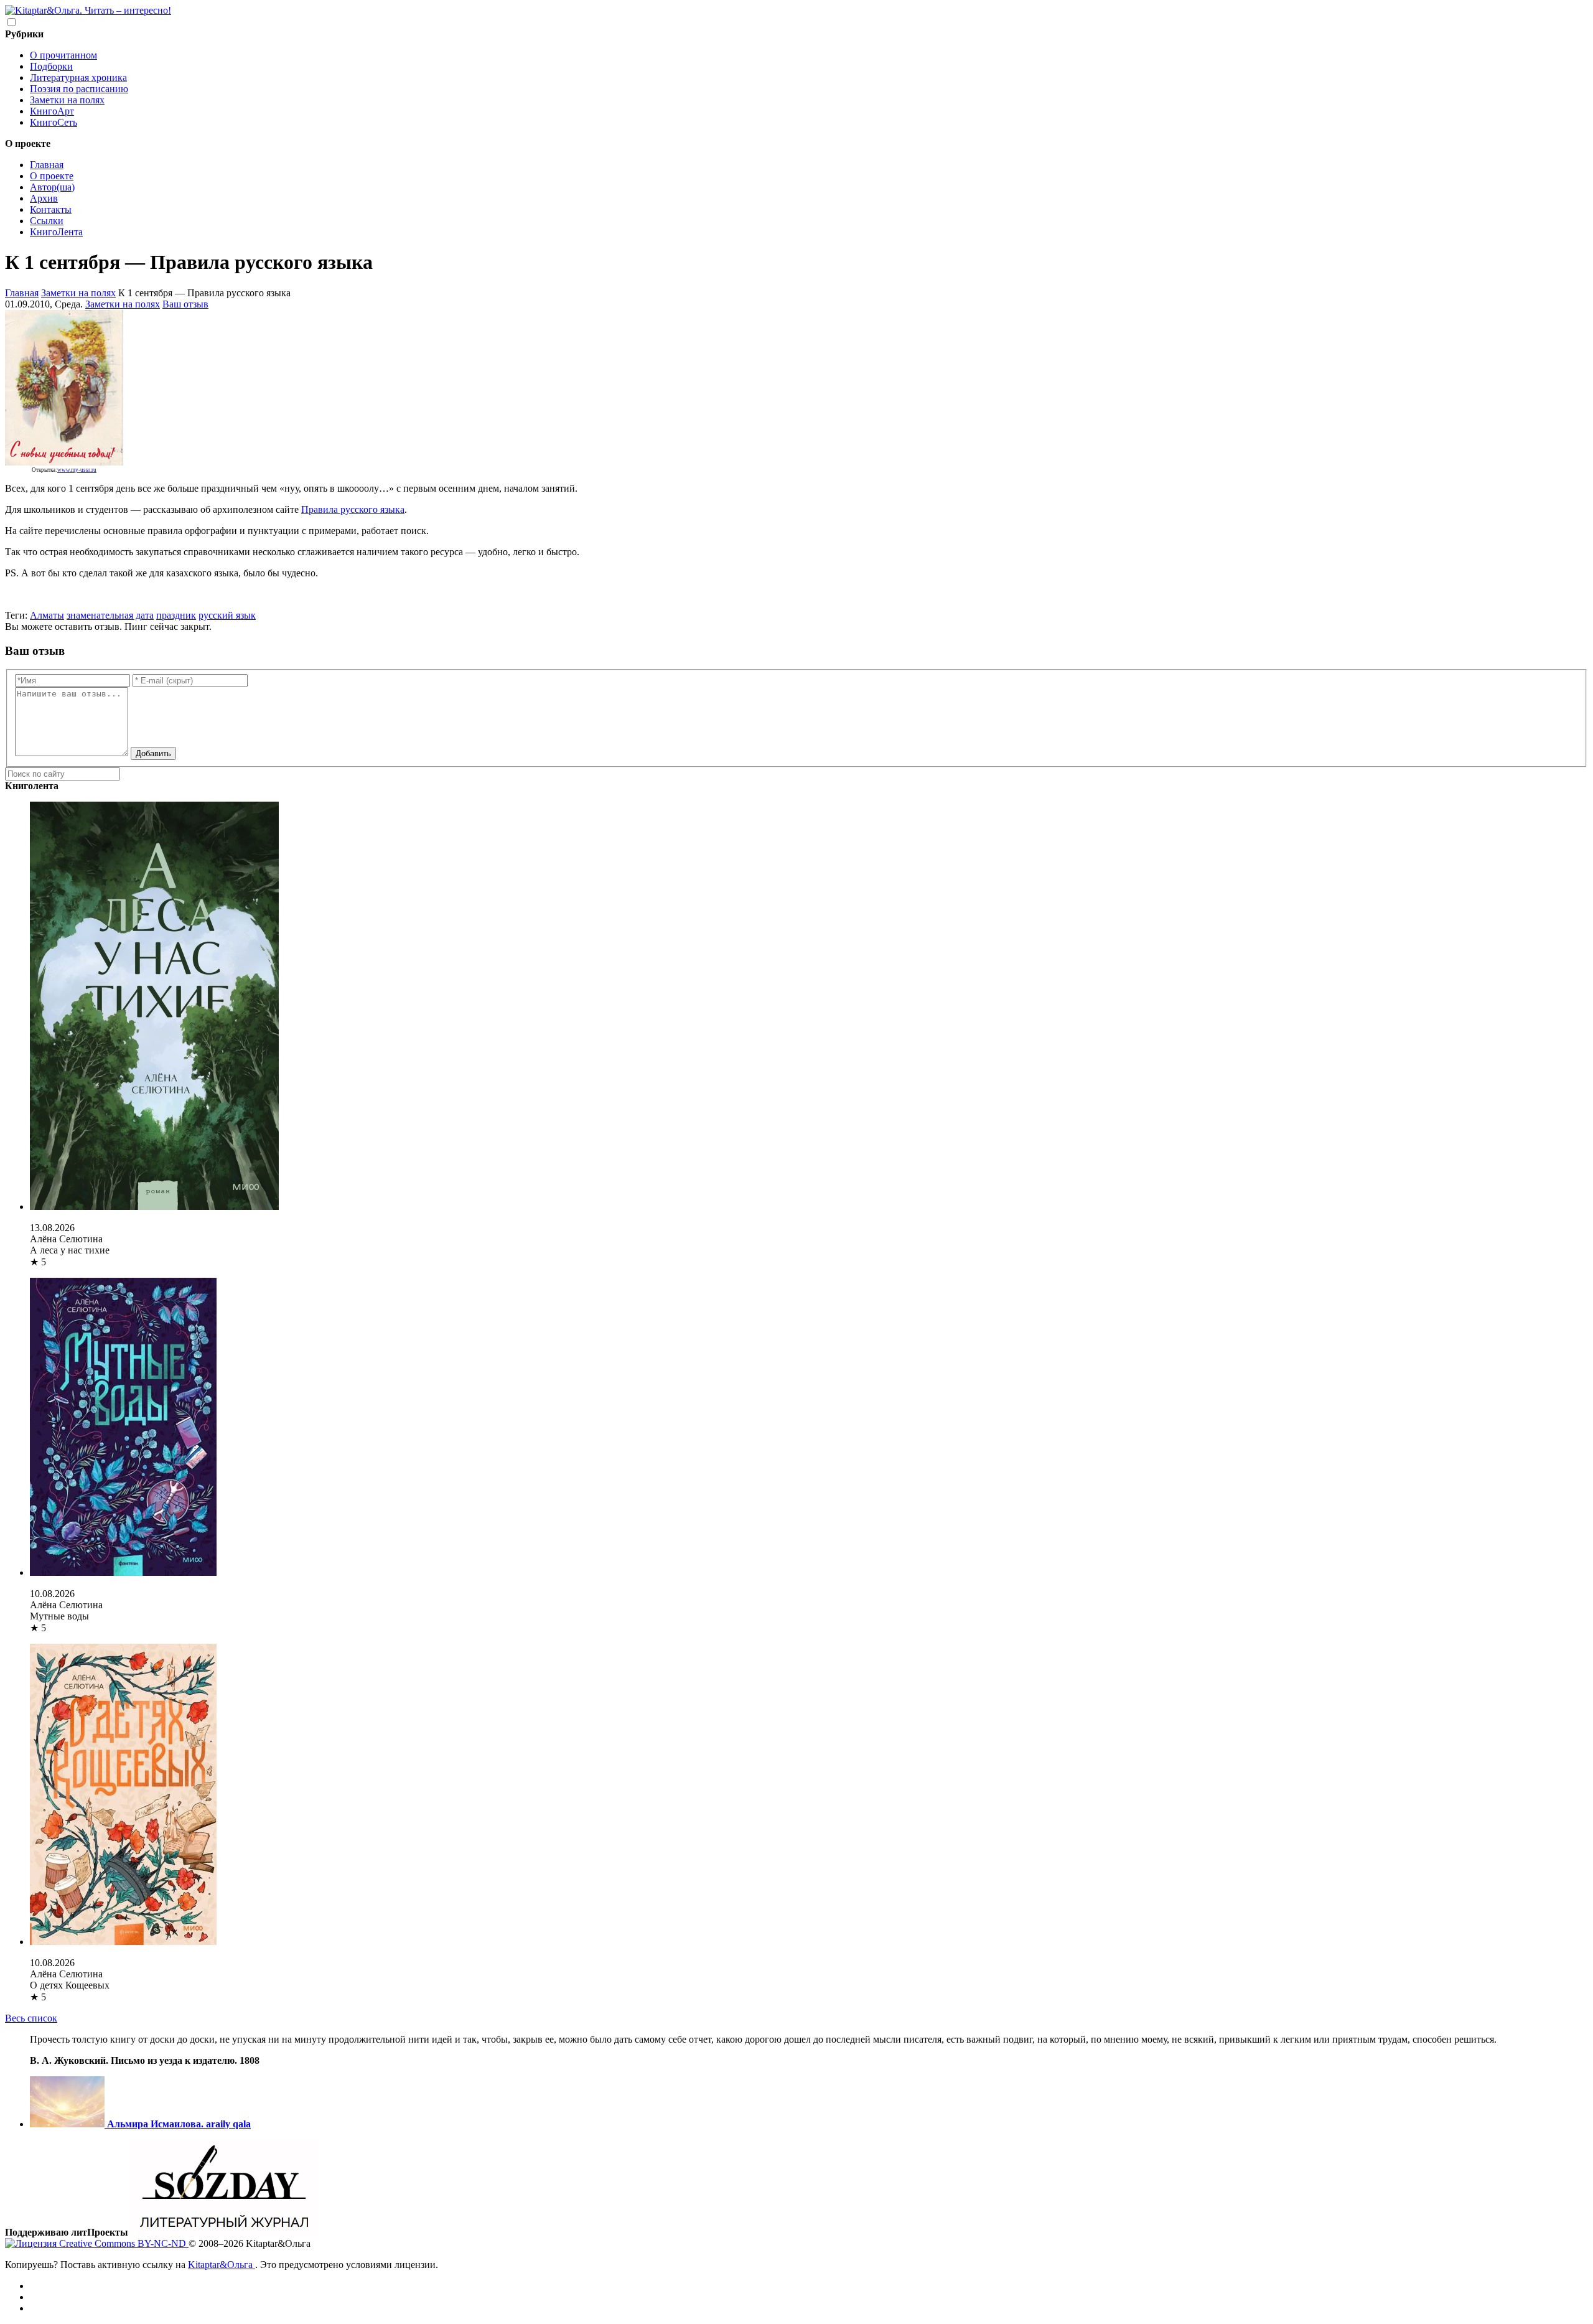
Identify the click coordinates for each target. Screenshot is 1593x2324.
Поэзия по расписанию (79, 89)
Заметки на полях (67, 100)
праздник (176, 615)
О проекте (52, 176)
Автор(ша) (52, 187)
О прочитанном (63, 55)
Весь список (31, 2018)
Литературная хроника (78, 77)
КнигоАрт (52, 111)
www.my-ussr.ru (77, 470)
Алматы (47, 615)
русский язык (227, 615)
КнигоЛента (56, 232)
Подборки (51, 66)
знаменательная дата (110, 615)
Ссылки (47, 221)
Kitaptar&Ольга (222, 2265)
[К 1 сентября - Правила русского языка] (64, 464)
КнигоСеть (54, 122)
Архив (44, 198)
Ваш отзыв (185, 304)
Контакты (51, 209)
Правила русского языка (353, 509)
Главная (47, 165)
